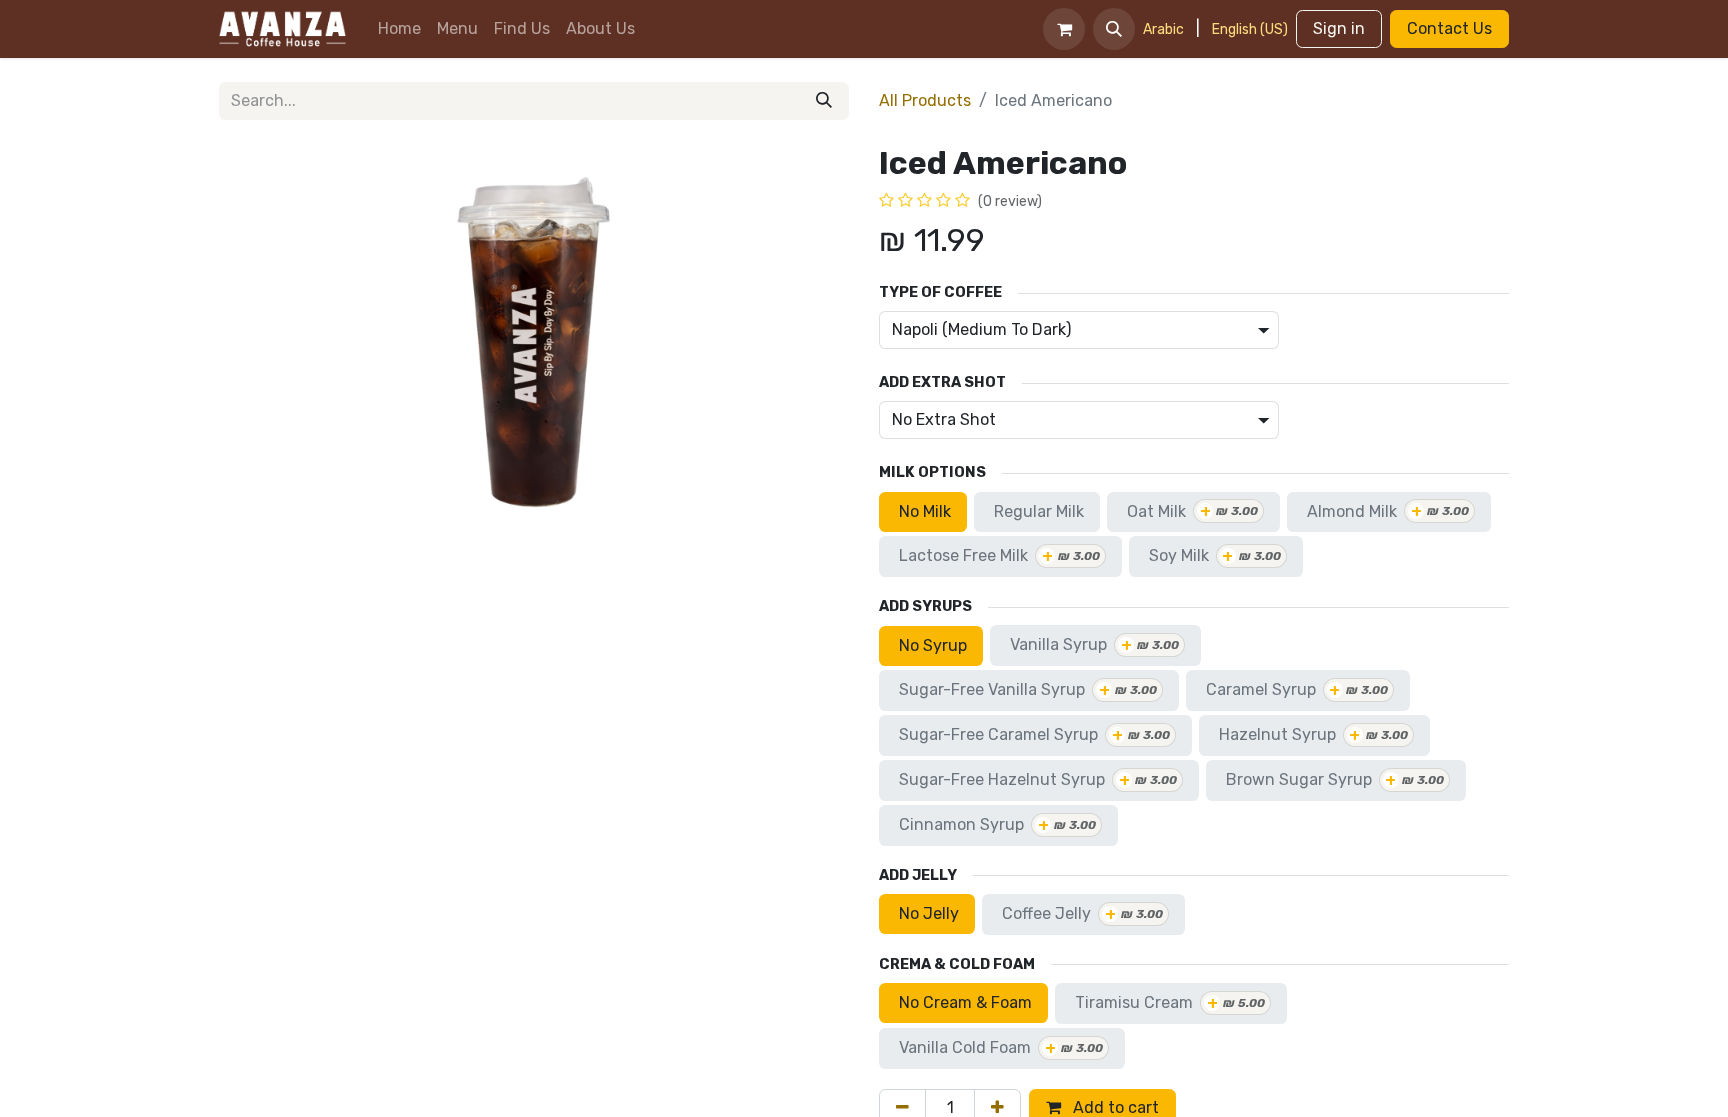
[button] (1114, 29)
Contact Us (1449, 28)
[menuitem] (399, 29)
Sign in (1339, 28)
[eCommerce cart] (1064, 29)
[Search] (824, 101)
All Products (925, 100)
